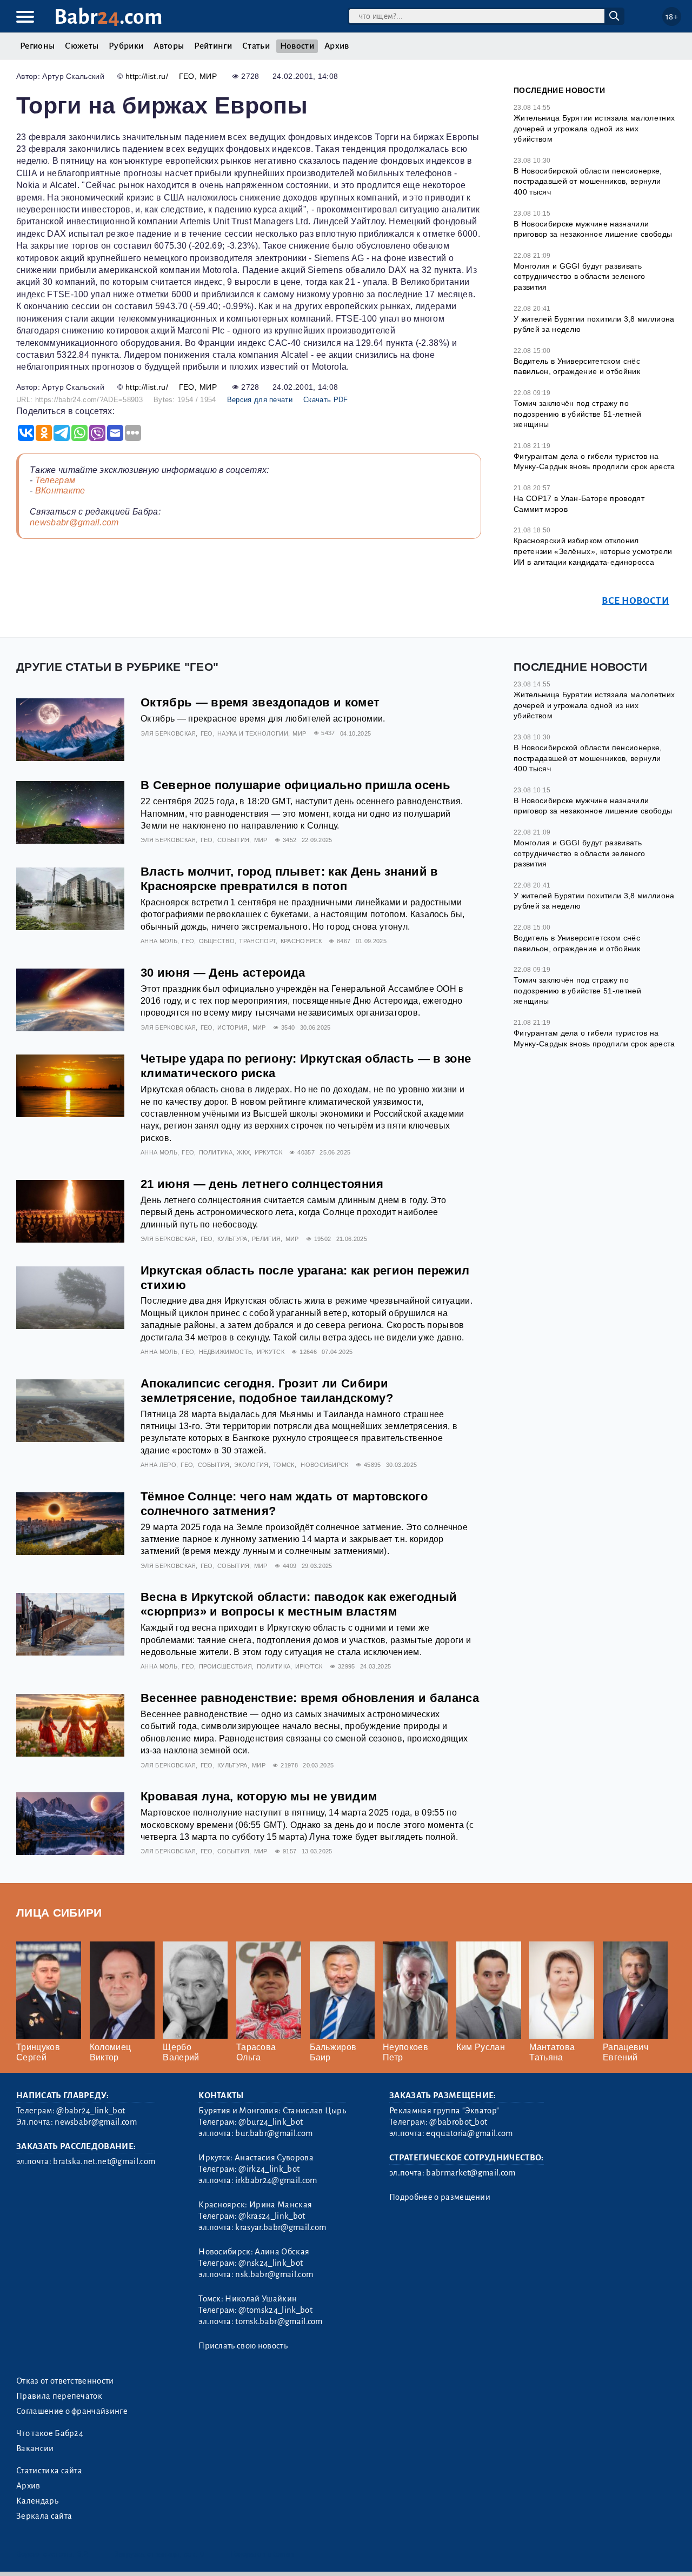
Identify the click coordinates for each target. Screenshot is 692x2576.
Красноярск (301, 941)
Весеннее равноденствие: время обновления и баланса (310, 1698)
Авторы (169, 46)
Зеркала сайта (44, 2516)
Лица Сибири (59, 1913)
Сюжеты (82, 46)
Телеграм (55, 480)
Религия (266, 1239)
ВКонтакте (60, 490)
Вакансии (35, 2448)
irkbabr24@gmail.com (276, 2180)
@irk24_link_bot (269, 2169)
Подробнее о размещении (440, 2197)
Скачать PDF (326, 400)
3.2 (82, 2554)
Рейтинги (213, 46)
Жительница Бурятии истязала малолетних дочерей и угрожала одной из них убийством (594, 128)
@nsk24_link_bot (271, 2263)
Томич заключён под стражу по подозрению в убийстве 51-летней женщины (577, 414)
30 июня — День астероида (223, 973)
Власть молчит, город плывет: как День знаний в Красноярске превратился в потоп (290, 879)
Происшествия (226, 1666)
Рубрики (126, 46)
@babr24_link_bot (91, 2111)
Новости (297, 46)
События (233, 840)
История (232, 1027)
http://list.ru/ (147, 76)
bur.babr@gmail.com (274, 2133)
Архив (337, 46)
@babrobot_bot (458, 2122)
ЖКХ (243, 1152)
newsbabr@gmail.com (74, 522)
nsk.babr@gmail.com (274, 2274)
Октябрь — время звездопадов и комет (260, 702)
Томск (284, 1465)
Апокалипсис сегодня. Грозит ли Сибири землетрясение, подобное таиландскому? (267, 1391)
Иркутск (268, 1152)
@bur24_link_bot (271, 2122)
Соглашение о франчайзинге (72, 2411)
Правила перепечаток (59, 2396)
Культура (232, 1239)
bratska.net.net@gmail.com (104, 2161)
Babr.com (108, 17)
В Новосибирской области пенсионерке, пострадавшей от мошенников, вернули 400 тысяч (588, 181)
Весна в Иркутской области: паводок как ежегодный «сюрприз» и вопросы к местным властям (299, 1604)
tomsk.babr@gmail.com (279, 2321)
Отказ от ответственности (65, 2381)
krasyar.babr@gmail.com (281, 2227)
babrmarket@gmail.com (471, 2173)
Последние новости (559, 90)
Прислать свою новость (243, 2346)
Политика (216, 1152)
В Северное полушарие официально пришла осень (295, 785)
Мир (208, 76)
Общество (217, 941)
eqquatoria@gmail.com (469, 2133)
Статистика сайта (49, 2471)
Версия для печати (260, 400)
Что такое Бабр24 (50, 2433)
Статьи (256, 46)
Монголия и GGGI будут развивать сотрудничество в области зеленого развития (580, 276)
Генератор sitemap (262, 2554)
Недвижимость (226, 1352)
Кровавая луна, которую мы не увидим (259, 1796)
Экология (251, 1465)
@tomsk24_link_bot (275, 2310)
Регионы (37, 46)
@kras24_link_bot (272, 2216)
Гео (187, 76)
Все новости (636, 601)
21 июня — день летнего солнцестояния (262, 1184)
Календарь (37, 2501)
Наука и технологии (253, 733)
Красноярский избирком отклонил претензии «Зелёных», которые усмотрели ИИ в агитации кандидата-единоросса (593, 551)
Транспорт (257, 941)
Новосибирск (325, 1465)
